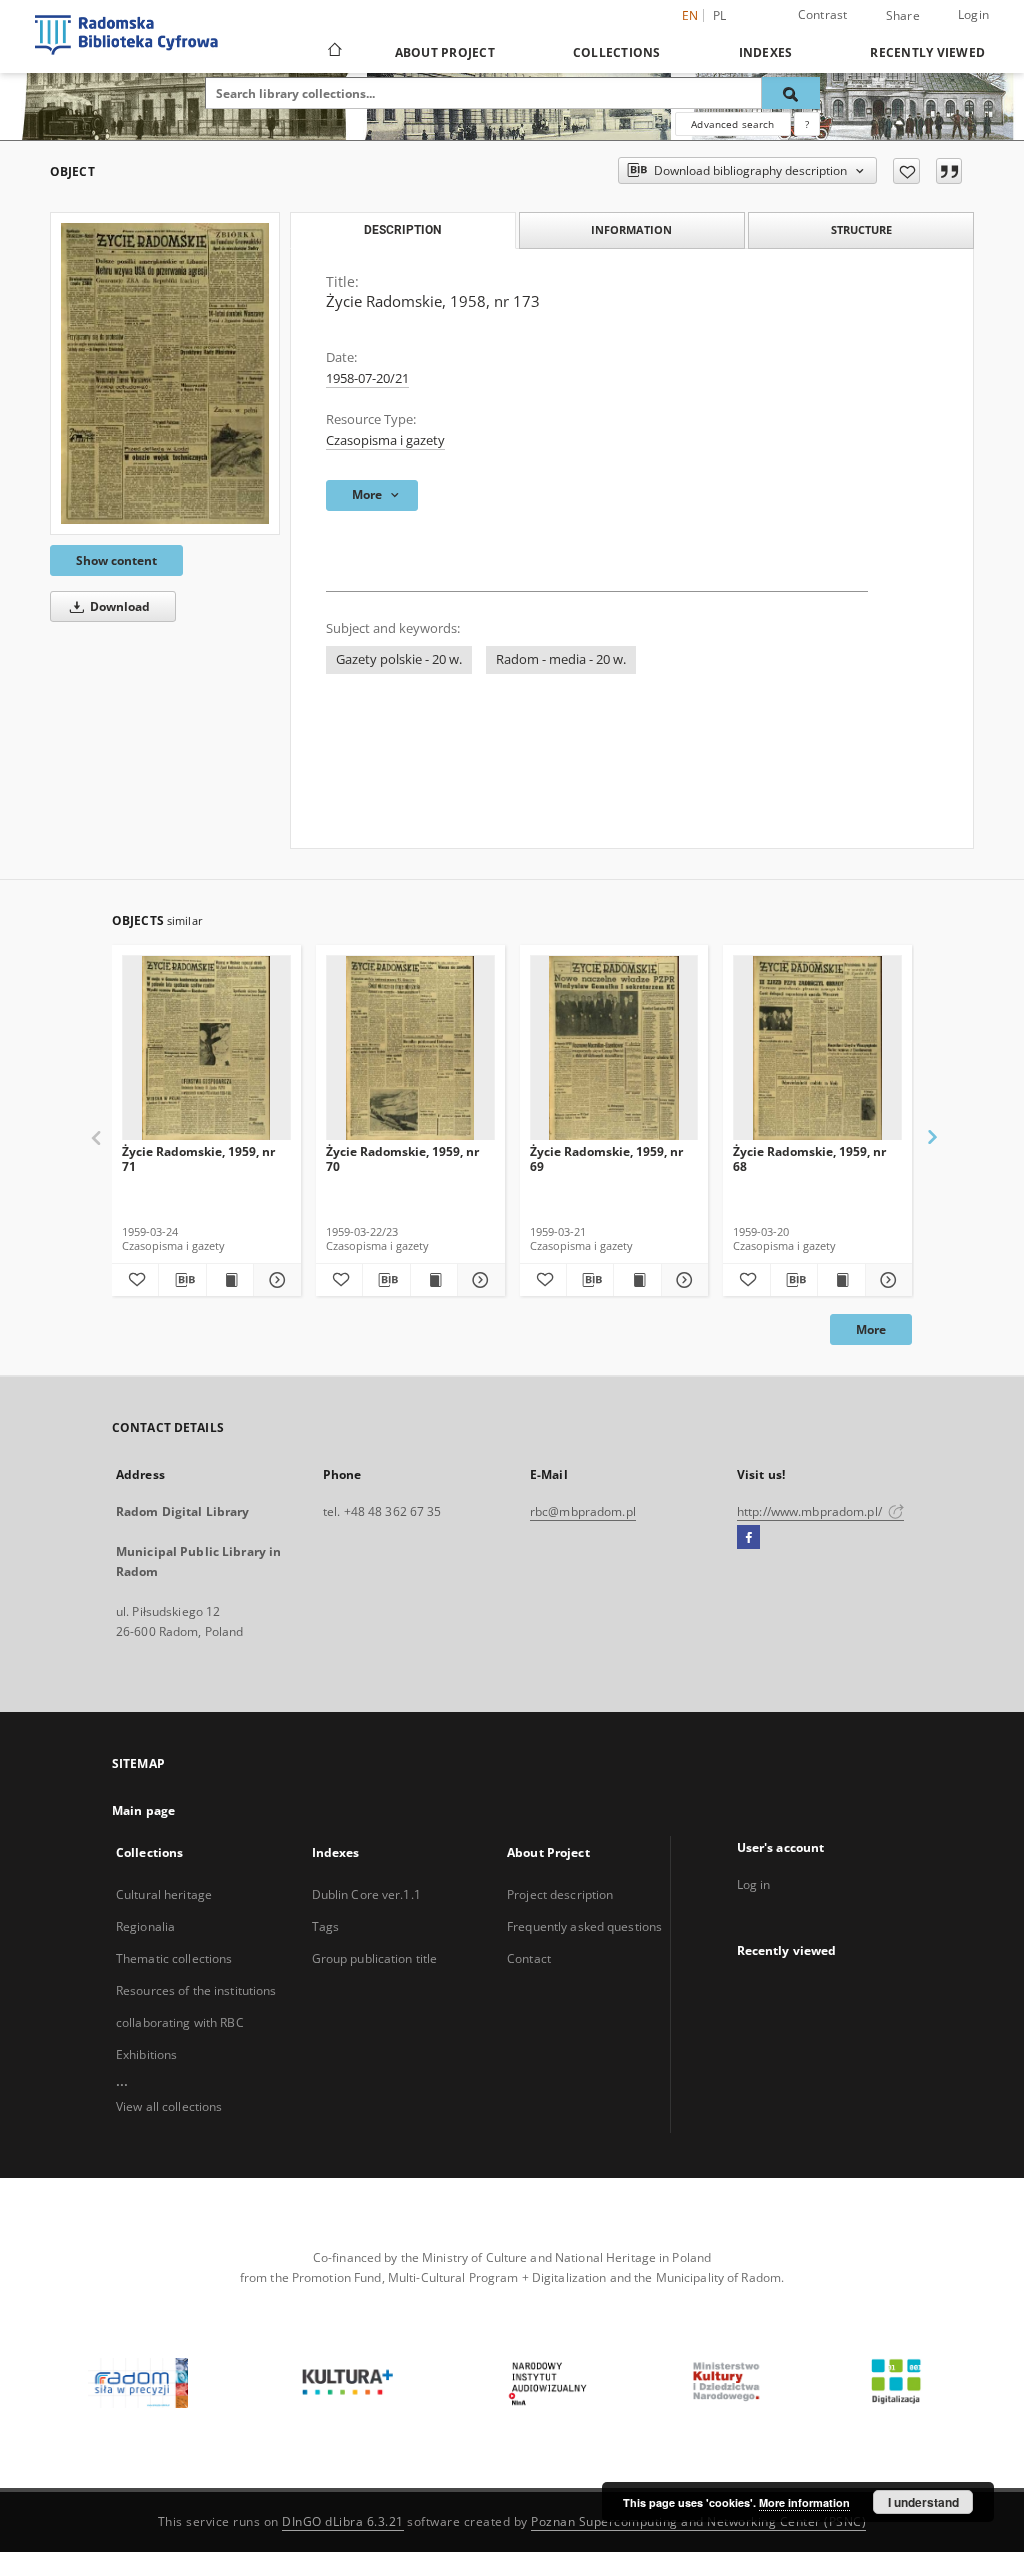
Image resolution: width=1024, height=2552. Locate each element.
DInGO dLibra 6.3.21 (343, 2521)
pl (720, 15)
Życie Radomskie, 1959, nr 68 (809, 1158)
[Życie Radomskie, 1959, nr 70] (410, 1048)
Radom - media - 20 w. (561, 659)
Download (118, 606)
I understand (923, 2502)
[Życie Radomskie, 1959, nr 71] (206, 1048)
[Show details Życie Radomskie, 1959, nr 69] (682, 1280)
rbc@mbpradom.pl (583, 1511)
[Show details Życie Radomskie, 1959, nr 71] (274, 1280)
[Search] (791, 93)
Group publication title (375, 1958)
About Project (445, 52)
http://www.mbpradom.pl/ (811, 1511)
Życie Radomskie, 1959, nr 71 (198, 1158)
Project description (560, 1894)
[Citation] (949, 171)
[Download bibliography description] (182, 1280)
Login (973, 14)
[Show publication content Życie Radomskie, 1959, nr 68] (841, 1280)
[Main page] (333, 52)
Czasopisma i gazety (385, 440)
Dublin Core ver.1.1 (366, 1894)
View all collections (169, 2106)
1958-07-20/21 (367, 378)
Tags (325, 1926)
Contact (529, 1958)
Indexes (766, 52)
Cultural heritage (164, 1894)
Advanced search (732, 124)
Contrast (823, 14)
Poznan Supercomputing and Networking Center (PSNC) (698, 2521)
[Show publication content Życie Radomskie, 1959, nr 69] (637, 1280)
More (871, 1329)
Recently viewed (927, 52)
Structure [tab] (861, 229)
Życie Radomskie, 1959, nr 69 (606, 1158)
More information (804, 2502)
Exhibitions (146, 2054)
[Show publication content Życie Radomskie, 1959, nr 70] (434, 1280)
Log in (754, 1884)
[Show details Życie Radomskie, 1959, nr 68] (886, 1280)
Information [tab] (631, 229)
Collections (617, 52)
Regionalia (145, 1926)
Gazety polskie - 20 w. (399, 659)
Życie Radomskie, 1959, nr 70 (402, 1158)
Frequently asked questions (584, 1926)
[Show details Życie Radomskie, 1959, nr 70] (478, 1280)
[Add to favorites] (906, 171)
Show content (116, 560)
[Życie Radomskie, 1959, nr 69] (614, 1048)
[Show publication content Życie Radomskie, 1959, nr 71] (230, 1280)
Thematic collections (174, 1958)
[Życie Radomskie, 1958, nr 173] (165, 373)
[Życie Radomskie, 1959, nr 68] (817, 1048)
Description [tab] (402, 230)
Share (903, 16)
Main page (143, 1810)
